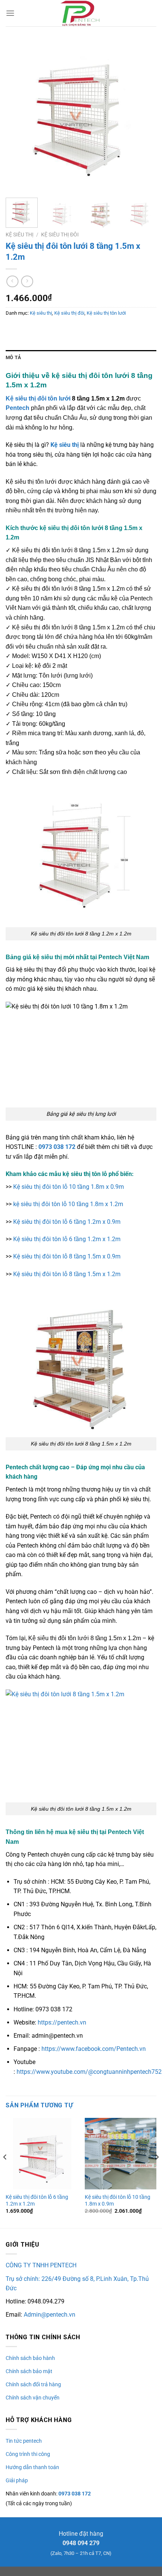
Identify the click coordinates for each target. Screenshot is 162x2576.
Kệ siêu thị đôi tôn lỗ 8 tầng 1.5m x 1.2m (67, 1274)
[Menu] (10, 13)
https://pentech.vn (62, 2022)
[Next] (144, 117)
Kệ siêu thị (20, 235)
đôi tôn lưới (54, 398)
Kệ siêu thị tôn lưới (106, 313)
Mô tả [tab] (13, 357)
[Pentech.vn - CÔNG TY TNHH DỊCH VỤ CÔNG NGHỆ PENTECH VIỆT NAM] (81, 13)
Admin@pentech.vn (50, 2315)
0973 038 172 (57, 1147)
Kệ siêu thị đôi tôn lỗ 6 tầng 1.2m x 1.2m (67, 1239)
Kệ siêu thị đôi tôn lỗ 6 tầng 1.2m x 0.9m (67, 1222)
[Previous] (18, 117)
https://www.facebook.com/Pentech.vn (94, 2049)
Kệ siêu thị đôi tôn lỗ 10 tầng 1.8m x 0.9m (69, 1187)
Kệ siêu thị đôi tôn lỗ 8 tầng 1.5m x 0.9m (67, 1256)
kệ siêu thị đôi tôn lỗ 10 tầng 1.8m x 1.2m (68, 1204)
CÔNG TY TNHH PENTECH (41, 2265)
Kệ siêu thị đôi (60, 235)
